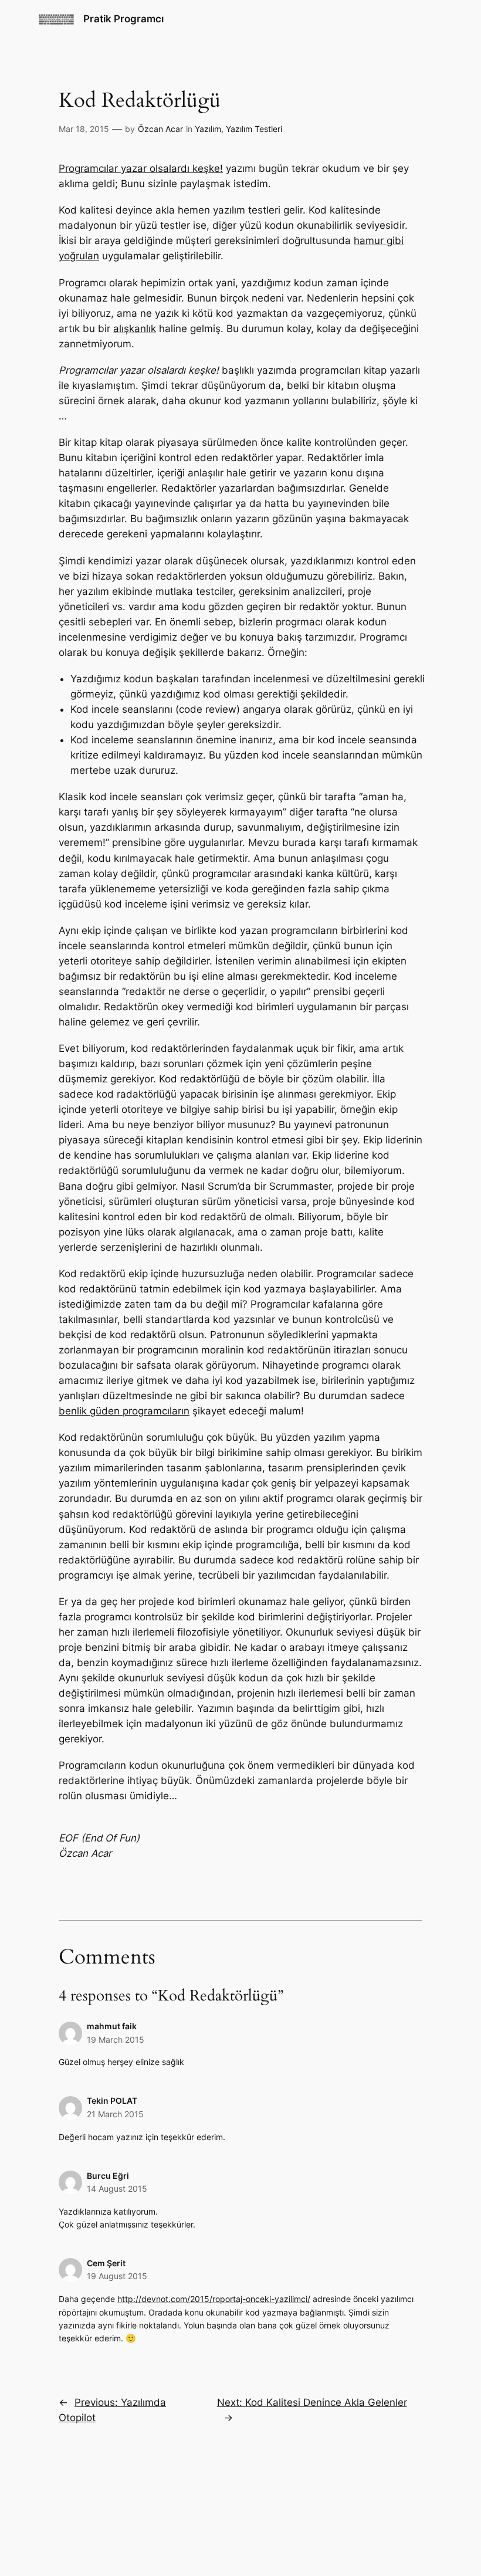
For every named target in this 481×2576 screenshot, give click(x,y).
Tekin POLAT (112, 2101)
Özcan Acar (160, 129)
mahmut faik (112, 2026)
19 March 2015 (116, 2040)
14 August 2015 (117, 2189)
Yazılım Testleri (254, 129)
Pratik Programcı (123, 19)
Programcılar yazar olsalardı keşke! (141, 168)
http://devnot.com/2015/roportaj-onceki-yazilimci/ (214, 2299)
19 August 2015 (117, 2276)
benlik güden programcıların (124, 1411)
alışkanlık (135, 329)
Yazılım (208, 129)
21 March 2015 (115, 2114)
